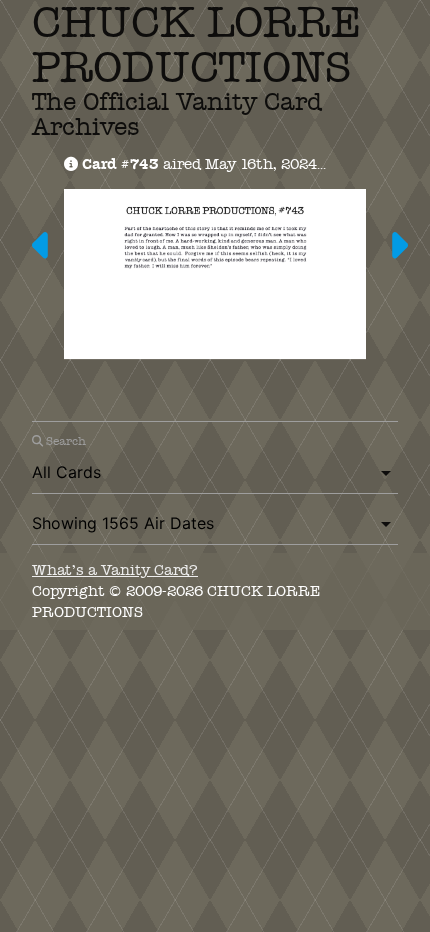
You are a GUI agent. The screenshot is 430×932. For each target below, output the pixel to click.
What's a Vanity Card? (115, 570)
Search (64, 441)
